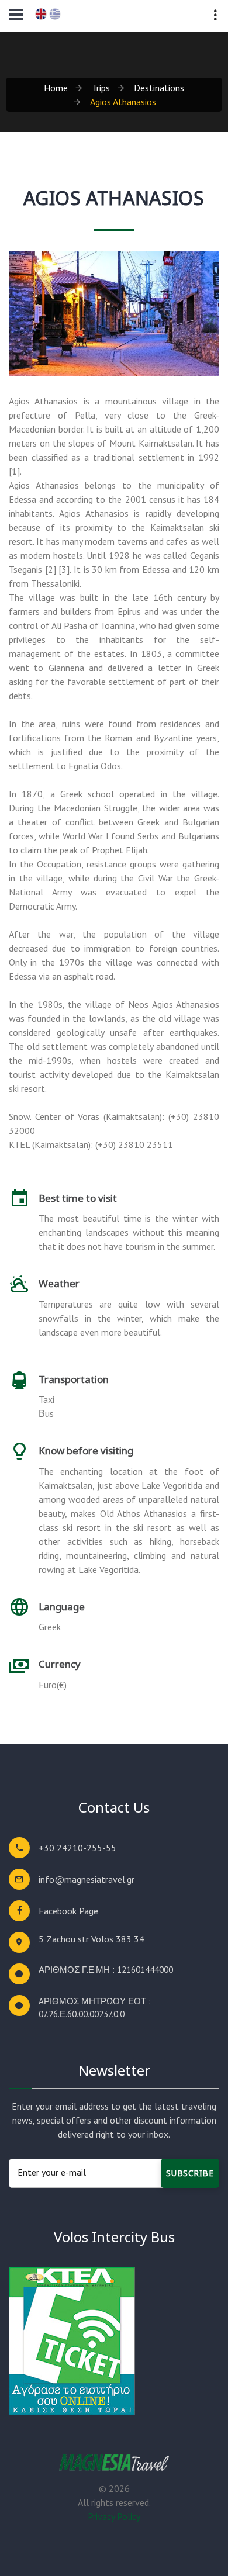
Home (56, 88)
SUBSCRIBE (190, 2173)
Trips (101, 88)
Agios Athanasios (123, 102)
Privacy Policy (114, 2516)
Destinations (159, 88)
